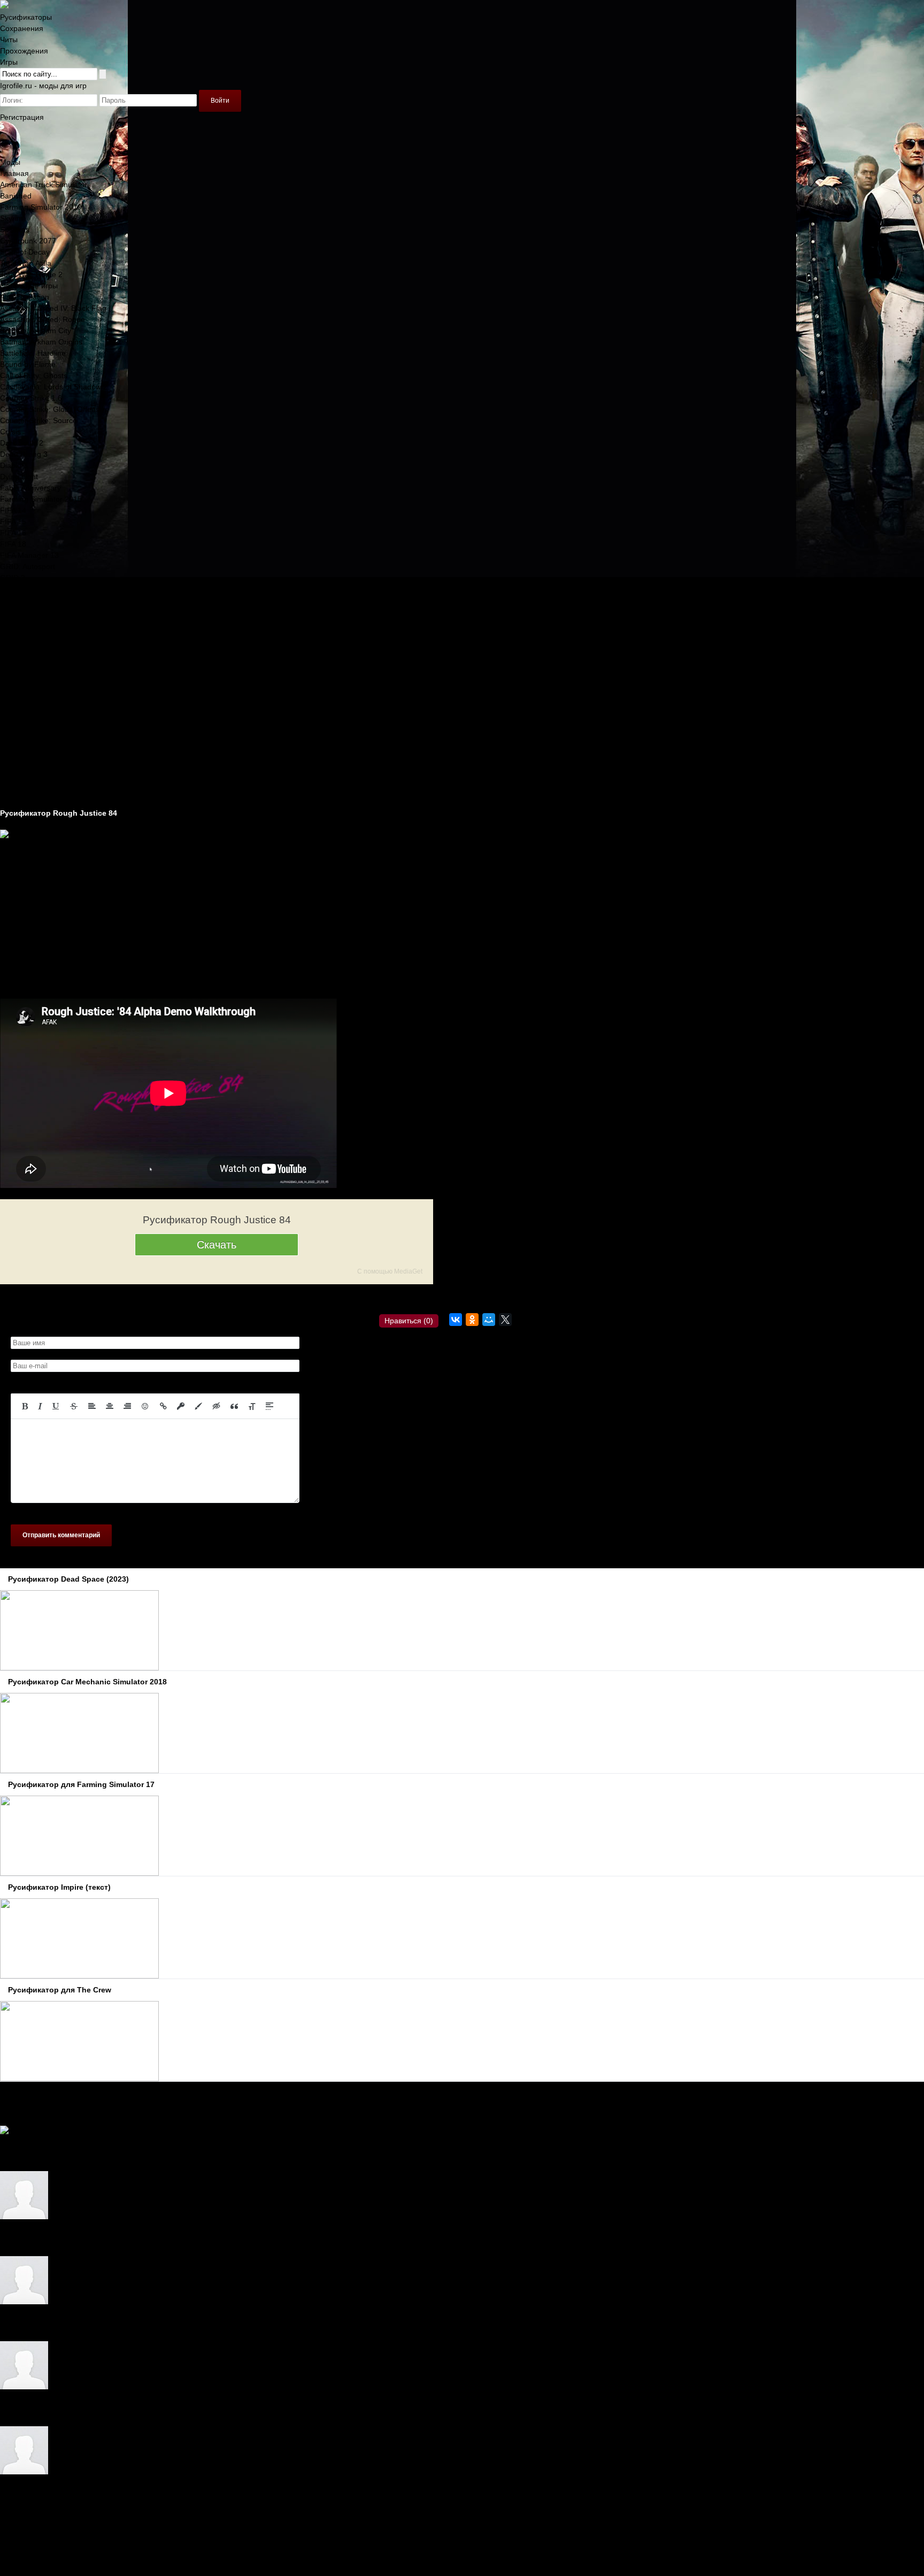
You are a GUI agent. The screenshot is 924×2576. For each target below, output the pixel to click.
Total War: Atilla (26, 263)
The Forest (19, 668)
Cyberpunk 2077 (28, 241)
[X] (505, 1320)
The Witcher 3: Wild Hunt (42, 679)
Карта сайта (21, 2539)
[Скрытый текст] (217, 1406)
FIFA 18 (13, 544)
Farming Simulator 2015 (41, 499)
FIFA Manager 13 (29, 555)
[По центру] (110, 1406)
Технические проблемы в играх (55, 757)
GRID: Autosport (28, 566)
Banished (16, 196)
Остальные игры (29, 286)
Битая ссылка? (231, 1298)
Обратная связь (28, 2528)
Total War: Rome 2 (31, 274)
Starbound (18, 656)
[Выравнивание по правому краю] (127, 1406)
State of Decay (25, 252)
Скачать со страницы (163, 1298)
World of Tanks (25, 712)
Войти (220, 101)
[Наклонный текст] (40, 1406)
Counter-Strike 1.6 (31, 398)
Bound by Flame (28, 364)
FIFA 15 (13, 522)
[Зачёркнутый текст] (74, 1406)
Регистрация (22, 117)
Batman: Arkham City (36, 331)
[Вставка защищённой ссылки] (181, 1406)
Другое (12, 779)
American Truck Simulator (44, 185)
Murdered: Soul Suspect (41, 600)
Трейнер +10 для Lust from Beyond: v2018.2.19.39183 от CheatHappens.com (159, 2154)
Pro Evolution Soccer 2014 (45, 623)
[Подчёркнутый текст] (56, 1406)
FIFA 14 (13, 510)
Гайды (11, 768)
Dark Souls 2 (22, 443)
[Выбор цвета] (198, 1406)
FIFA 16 (13, 533)
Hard (8, 2154)
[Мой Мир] (489, 1320)
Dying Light (19, 477)
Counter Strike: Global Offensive (55, 409)
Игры (9, 62)
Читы (9, 40)
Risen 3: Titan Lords (34, 634)
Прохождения (24, 51)
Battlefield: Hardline (33, 353)
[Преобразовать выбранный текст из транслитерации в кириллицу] (252, 1406)
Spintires (15, 229)
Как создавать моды (35, 791)
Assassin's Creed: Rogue (43, 319)
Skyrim (11, 218)
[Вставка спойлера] (269, 1406)
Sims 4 (11, 645)
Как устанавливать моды (43, 802)
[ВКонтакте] (456, 1320)
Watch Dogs (20, 701)
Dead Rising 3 (24, 454)
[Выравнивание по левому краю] (92, 1406)
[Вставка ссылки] (163, 1406)
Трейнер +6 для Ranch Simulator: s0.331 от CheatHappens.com (135, 2409)
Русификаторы (26, 17)
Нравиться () (409, 1321)
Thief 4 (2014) (24, 690)
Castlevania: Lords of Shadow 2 (54, 387)
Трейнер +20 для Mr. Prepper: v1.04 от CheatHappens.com (127, 2324)
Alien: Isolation (25, 297)
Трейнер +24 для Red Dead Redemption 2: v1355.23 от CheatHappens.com (156, 2494)
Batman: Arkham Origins (41, 342)
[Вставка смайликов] (145, 1406)
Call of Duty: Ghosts (34, 375)
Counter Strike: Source (38, 420)
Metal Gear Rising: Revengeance (56, 589)
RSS (7, 2550)
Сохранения (22, 28)
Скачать (217, 1245)
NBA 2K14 (17, 611)
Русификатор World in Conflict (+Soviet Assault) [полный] (123, 2239)
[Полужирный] (25, 1406)
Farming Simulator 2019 (41, 207)
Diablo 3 (14, 465)
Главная (14, 173)
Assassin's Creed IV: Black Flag (53, 308)
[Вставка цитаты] (234, 1406)
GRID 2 (13, 578)
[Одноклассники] (472, 1320)
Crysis (10, 432)
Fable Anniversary (30, 488)
